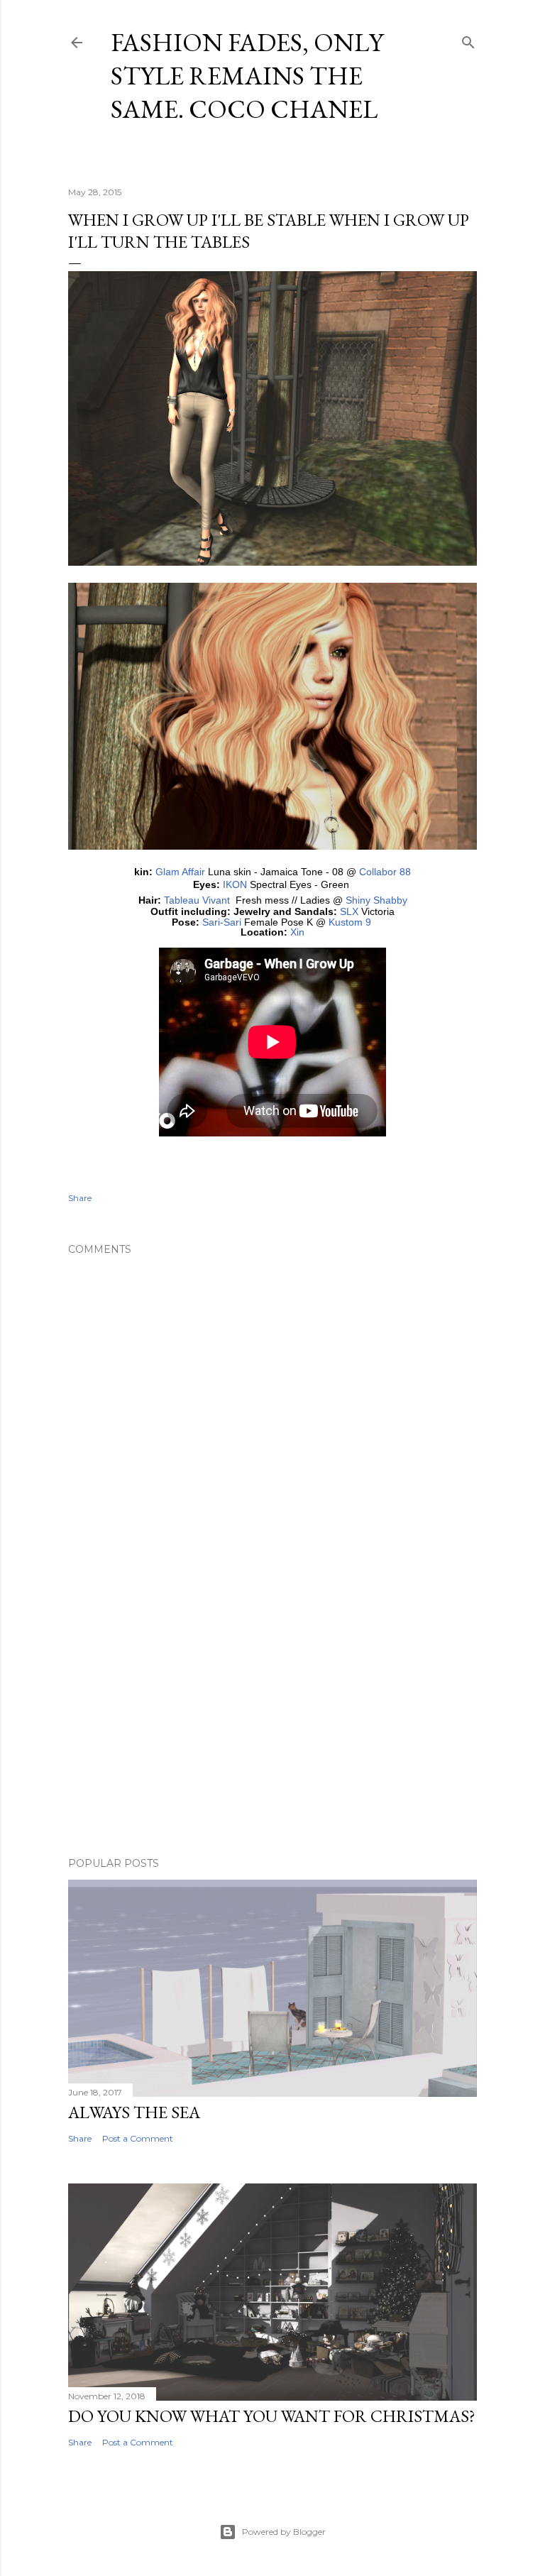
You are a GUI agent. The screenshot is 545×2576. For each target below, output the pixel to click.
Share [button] (80, 1198)
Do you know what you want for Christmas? (272, 2416)
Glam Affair (180, 872)
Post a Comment (138, 2138)
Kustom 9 (350, 922)
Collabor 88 (385, 872)
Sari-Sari (222, 922)
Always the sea (134, 2112)
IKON (235, 884)
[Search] (468, 39)
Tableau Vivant (197, 900)
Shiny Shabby (376, 900)
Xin (297, 932)
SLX (349, 911)
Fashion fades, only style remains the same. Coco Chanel (247, 76)
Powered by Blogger (284, 2532)
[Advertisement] (272, 1722)
